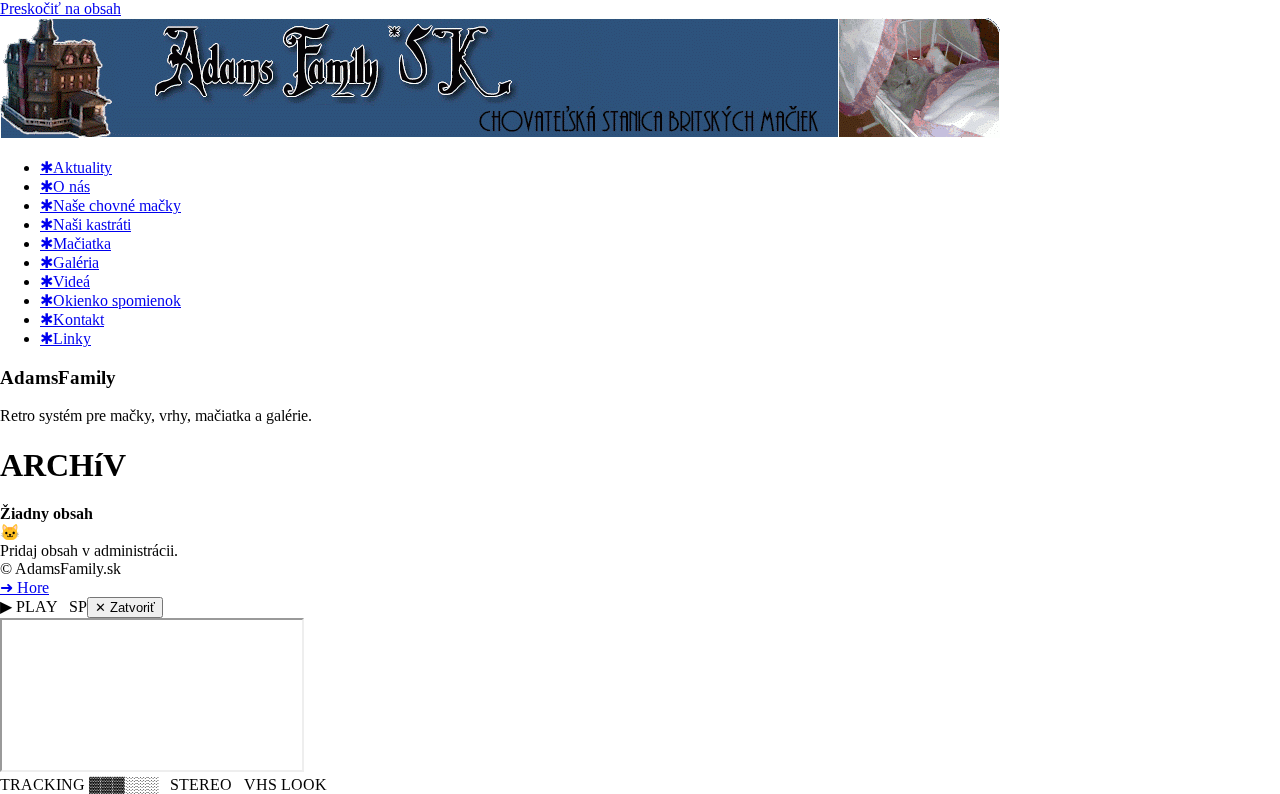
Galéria (69, 262)
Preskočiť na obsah (60, 8)
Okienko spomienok (110, 300)
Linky (65, 338)
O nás (65, 186)
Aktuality (76, 167)
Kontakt (72, 319)
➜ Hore (24, 587)
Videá (65, 281)
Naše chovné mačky (110, 205)
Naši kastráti (85, 224)
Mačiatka (75, 243)
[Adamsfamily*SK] (500, 132)
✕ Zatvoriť (125, 607)
